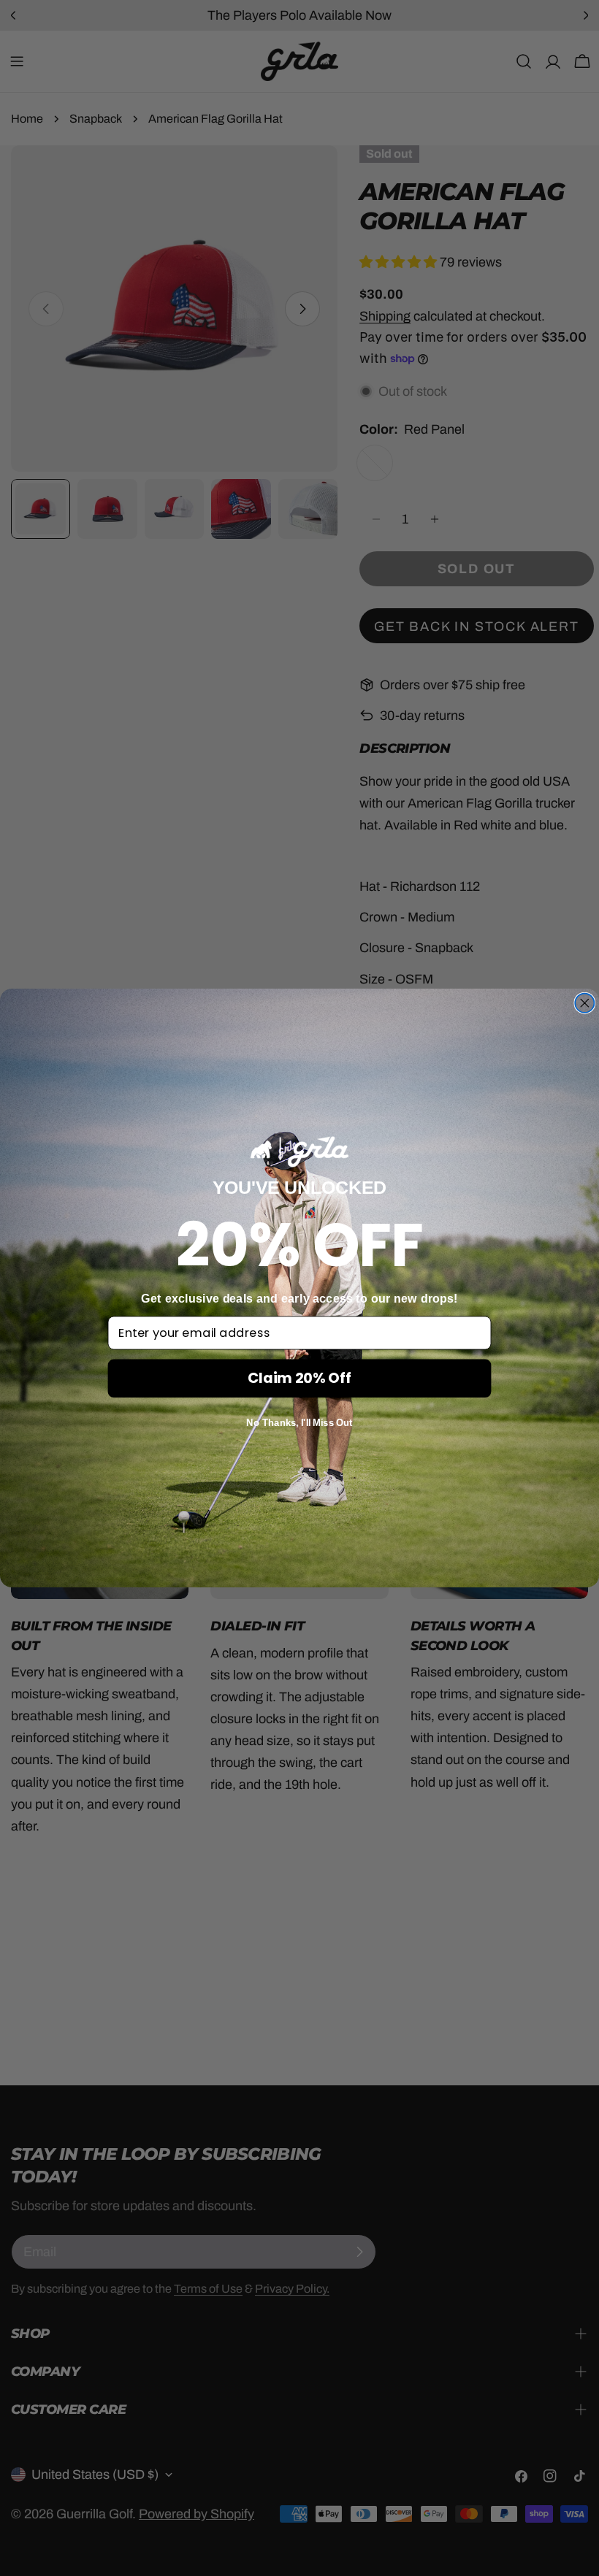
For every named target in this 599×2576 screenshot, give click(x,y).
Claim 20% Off (299, 1378)
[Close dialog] (584, 1003)
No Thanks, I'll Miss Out (299, 1423)
